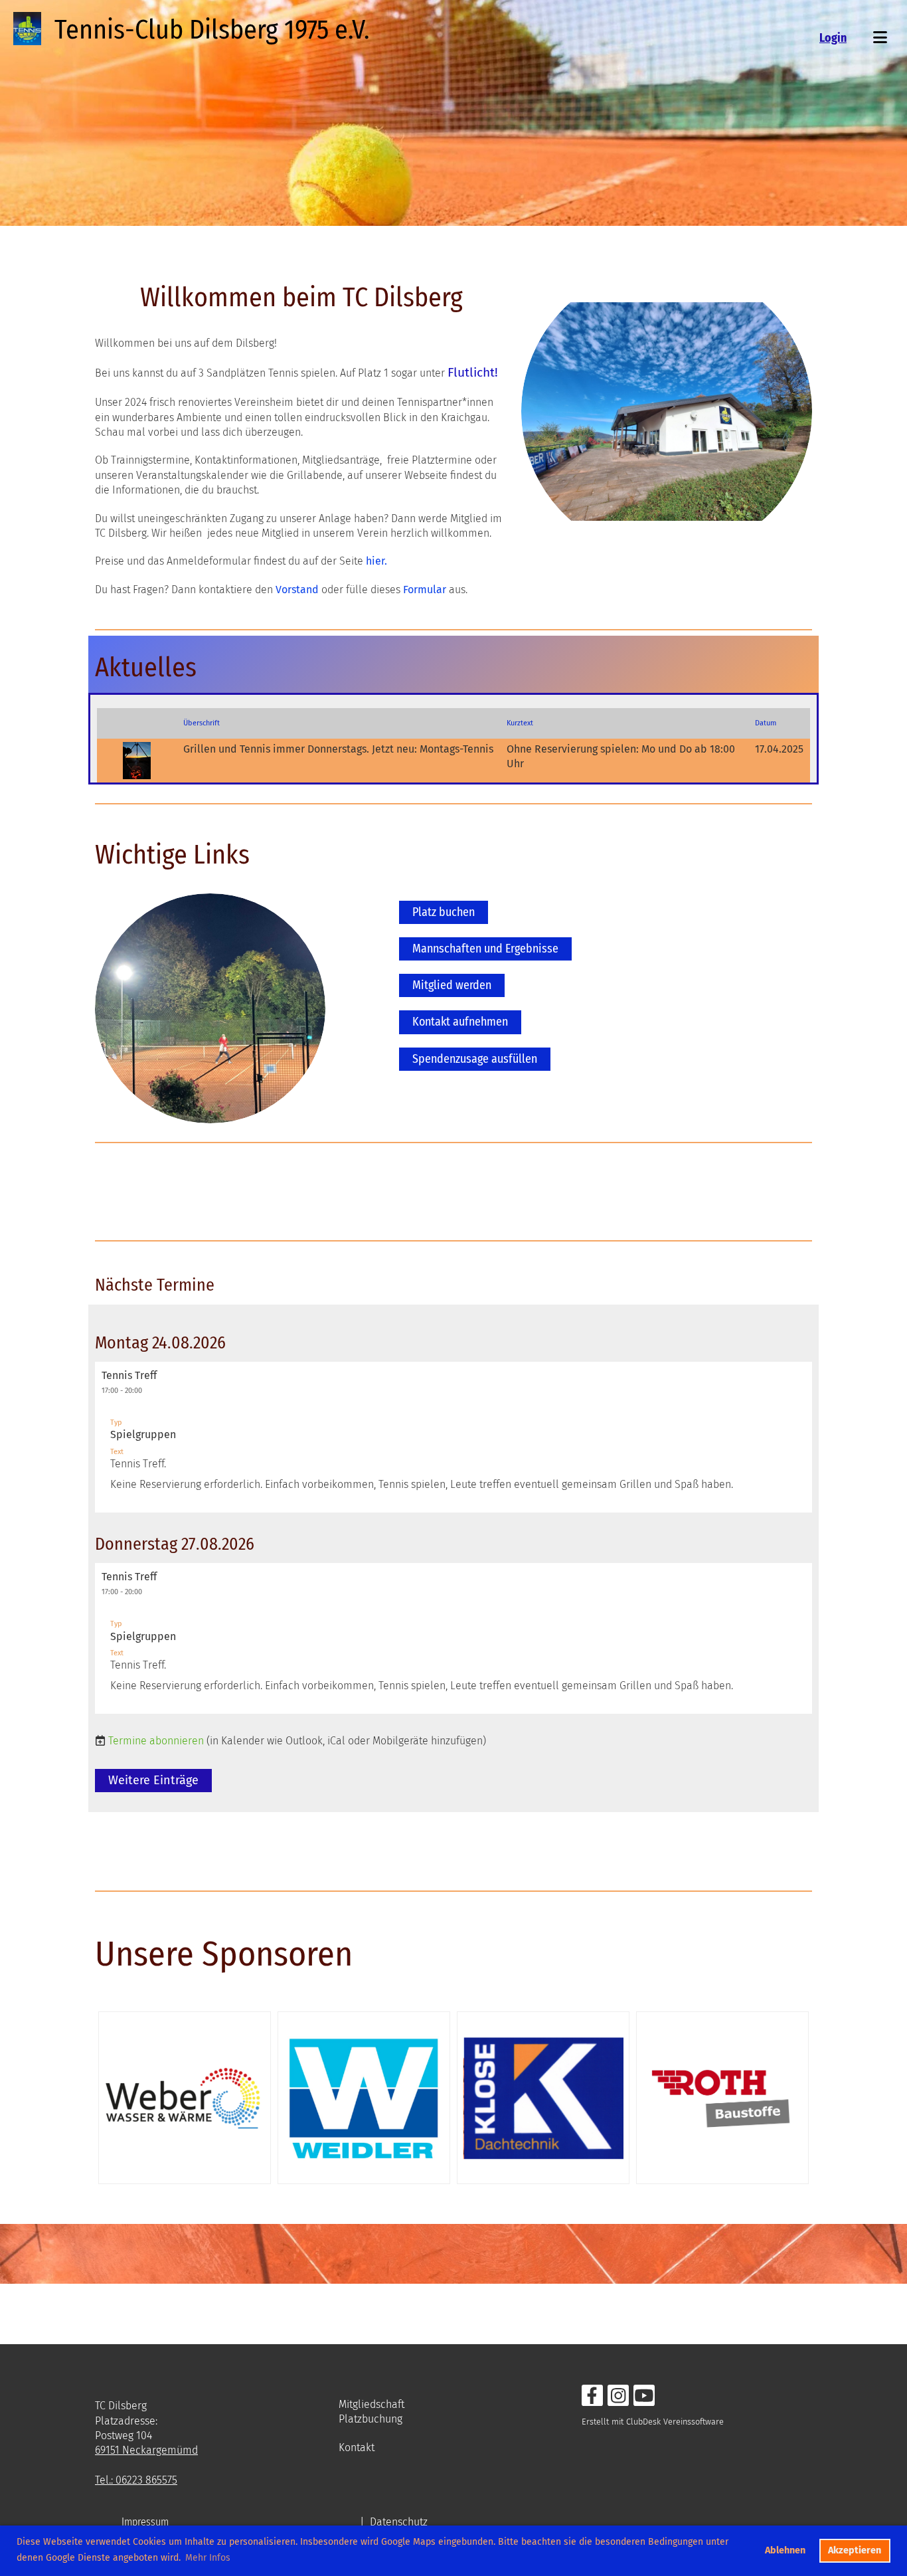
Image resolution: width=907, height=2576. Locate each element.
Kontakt (357, 2447)
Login (833, 38)
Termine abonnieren (156, 1741)
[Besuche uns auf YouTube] (644, 2399)
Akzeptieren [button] (855, 2550)
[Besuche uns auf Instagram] (618, 2399)
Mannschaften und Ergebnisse (485, 949)
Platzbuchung (371, 2419)
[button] (453, 1437)
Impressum (145, 2522)
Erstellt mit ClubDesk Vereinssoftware (653, 2422)
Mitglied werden (452, 985)
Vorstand (297, 590)
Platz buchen (444, 912)
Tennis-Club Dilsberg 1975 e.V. (212, 30)
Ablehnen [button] (785, 2550)
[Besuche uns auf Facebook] (592, 2399)
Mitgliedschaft (371, 2404)
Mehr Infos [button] (208, 2558)
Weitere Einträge (153, 1780)
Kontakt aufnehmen (460, 1022)
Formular (425, 590)
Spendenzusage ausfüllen (475, 1059)
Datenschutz (399, 2522)
